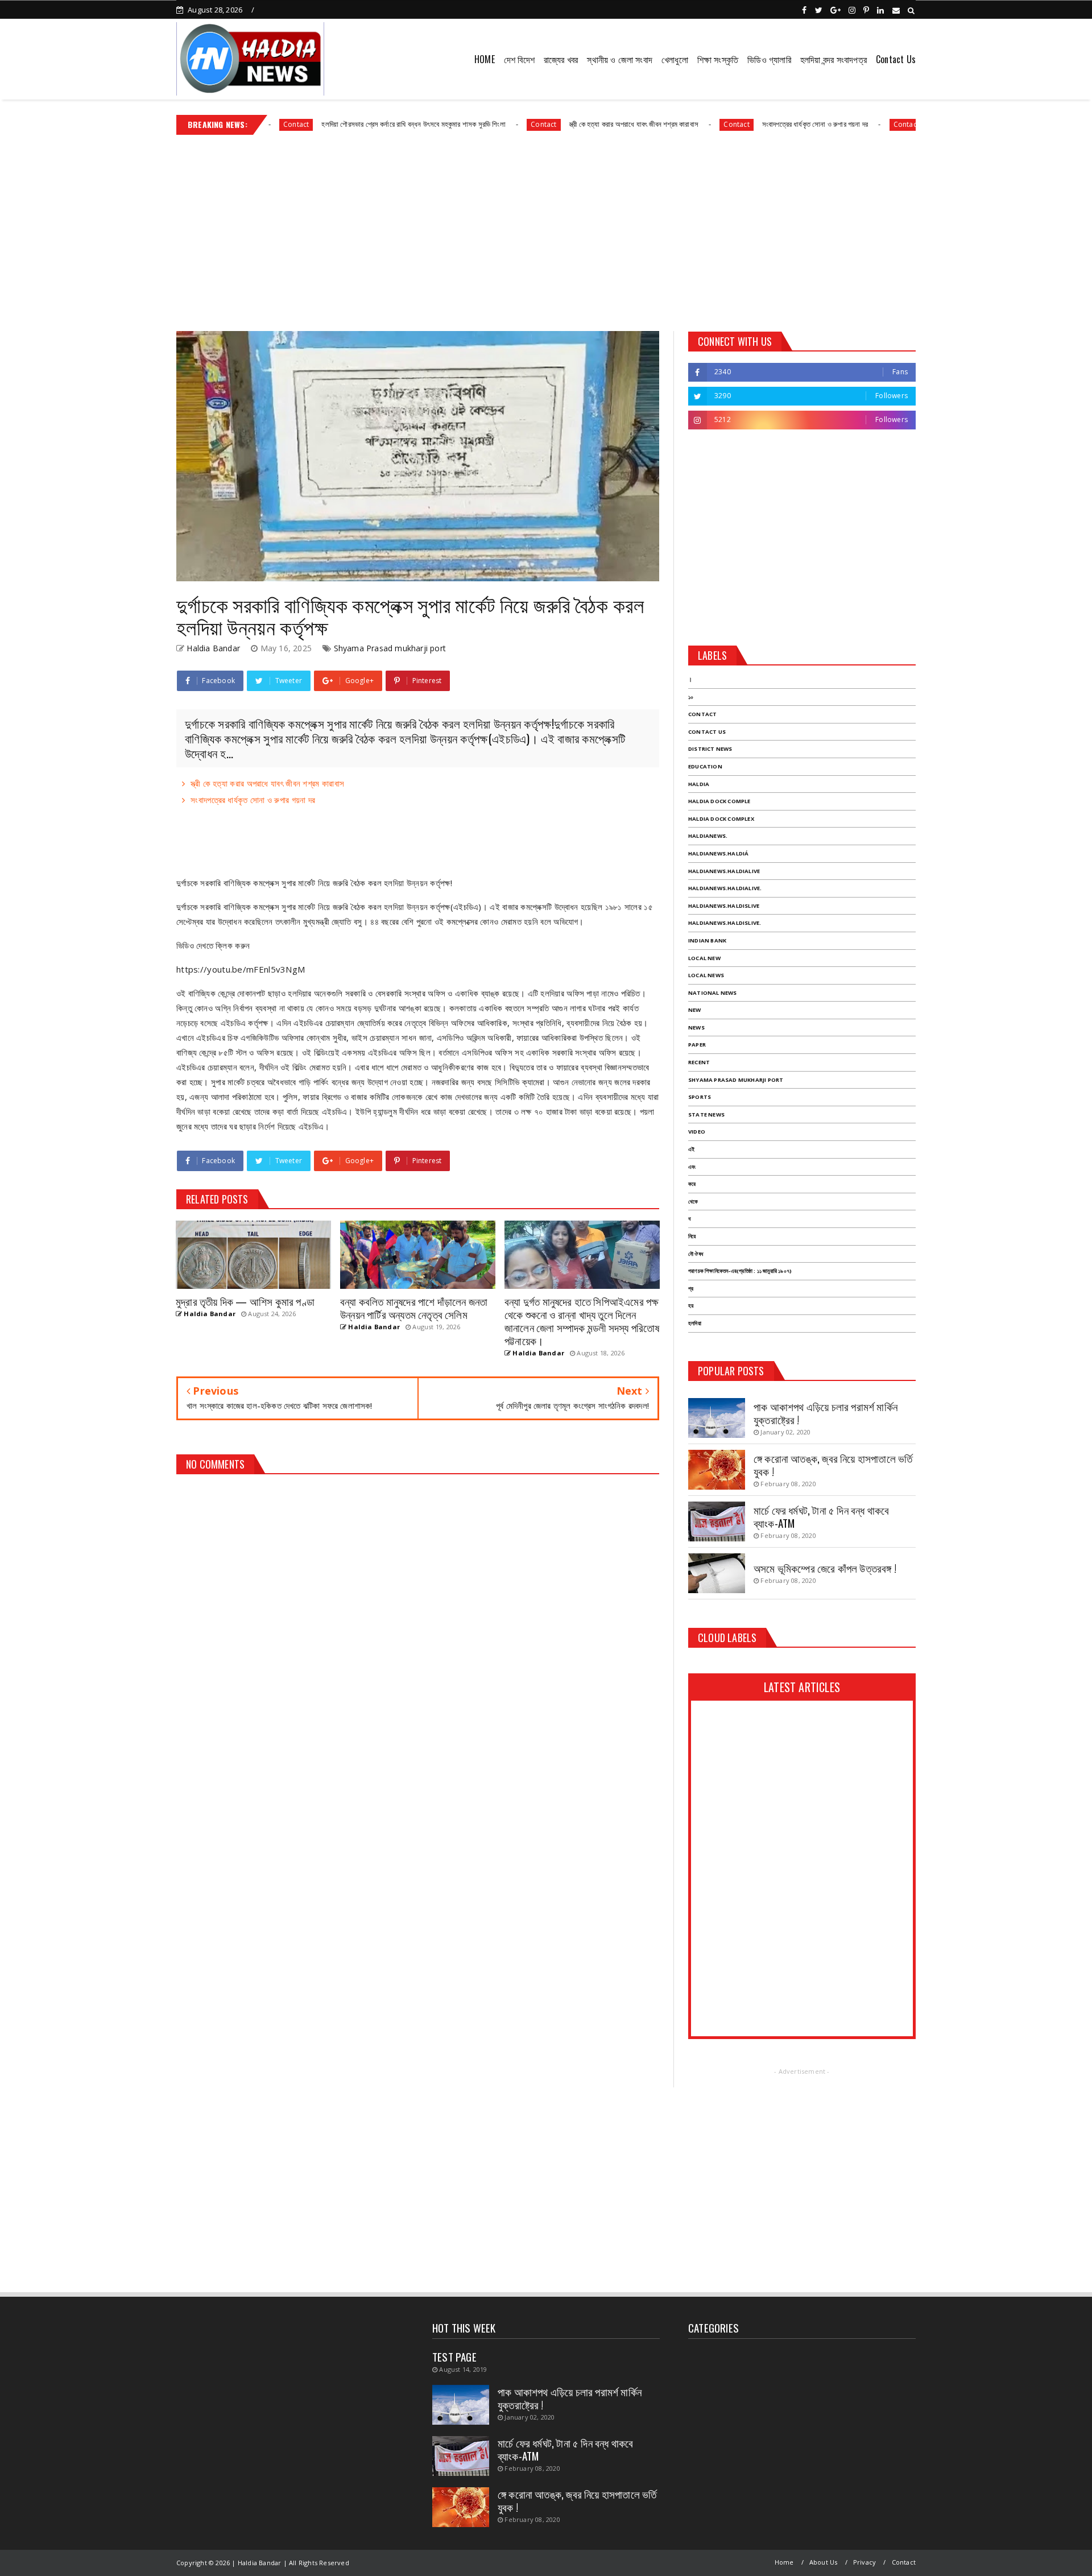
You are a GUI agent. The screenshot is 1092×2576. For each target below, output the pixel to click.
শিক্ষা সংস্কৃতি (718, 59)
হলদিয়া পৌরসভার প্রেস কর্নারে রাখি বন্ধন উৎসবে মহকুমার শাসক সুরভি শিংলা (326, 124)
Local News (706, 975)
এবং (692, 1167)
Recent (699, 1062)
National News (713, 993)
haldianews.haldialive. (725, 888)
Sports (700, 1097)
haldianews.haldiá (718, 853)
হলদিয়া (695, 1323)
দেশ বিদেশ (519, 59)
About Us (824, 2562)
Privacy (864, 2562)
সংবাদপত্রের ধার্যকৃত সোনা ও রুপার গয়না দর (727, 124)
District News (710, 749)
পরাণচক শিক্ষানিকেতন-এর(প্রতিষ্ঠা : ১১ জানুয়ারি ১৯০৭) (740, 1271)
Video (697, 1132)
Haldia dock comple (719, 801)
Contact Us (896, 59)
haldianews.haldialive (724, 871)
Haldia (699, 784)
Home (784, 2562)
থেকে (693, 1202)
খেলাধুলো (675, 59)
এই (691, 1149)
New (695, 1010)
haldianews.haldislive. (725, 923)
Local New (704, 958)
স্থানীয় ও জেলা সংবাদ (620, 59)
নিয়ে (692, 1236)
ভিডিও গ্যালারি (769, 59)
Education (705, 766)
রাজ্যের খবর (561, 59)
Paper (697, 1045)
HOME (485, 59)
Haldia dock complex (721, 819)
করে (692, 1184)
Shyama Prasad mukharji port (390, 648)
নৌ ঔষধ (696, 1254)
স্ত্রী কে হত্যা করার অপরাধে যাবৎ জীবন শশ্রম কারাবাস (546, 124)
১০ (691, 697)
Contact (456, 124)
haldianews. (708, 836)
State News (706, 1115)
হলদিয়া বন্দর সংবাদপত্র (834, 59)
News (696, 1027)
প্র (691, 1289)
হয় (691, 1306)
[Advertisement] (546, 229)
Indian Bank (707, 940)
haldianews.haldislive (724, 906)
